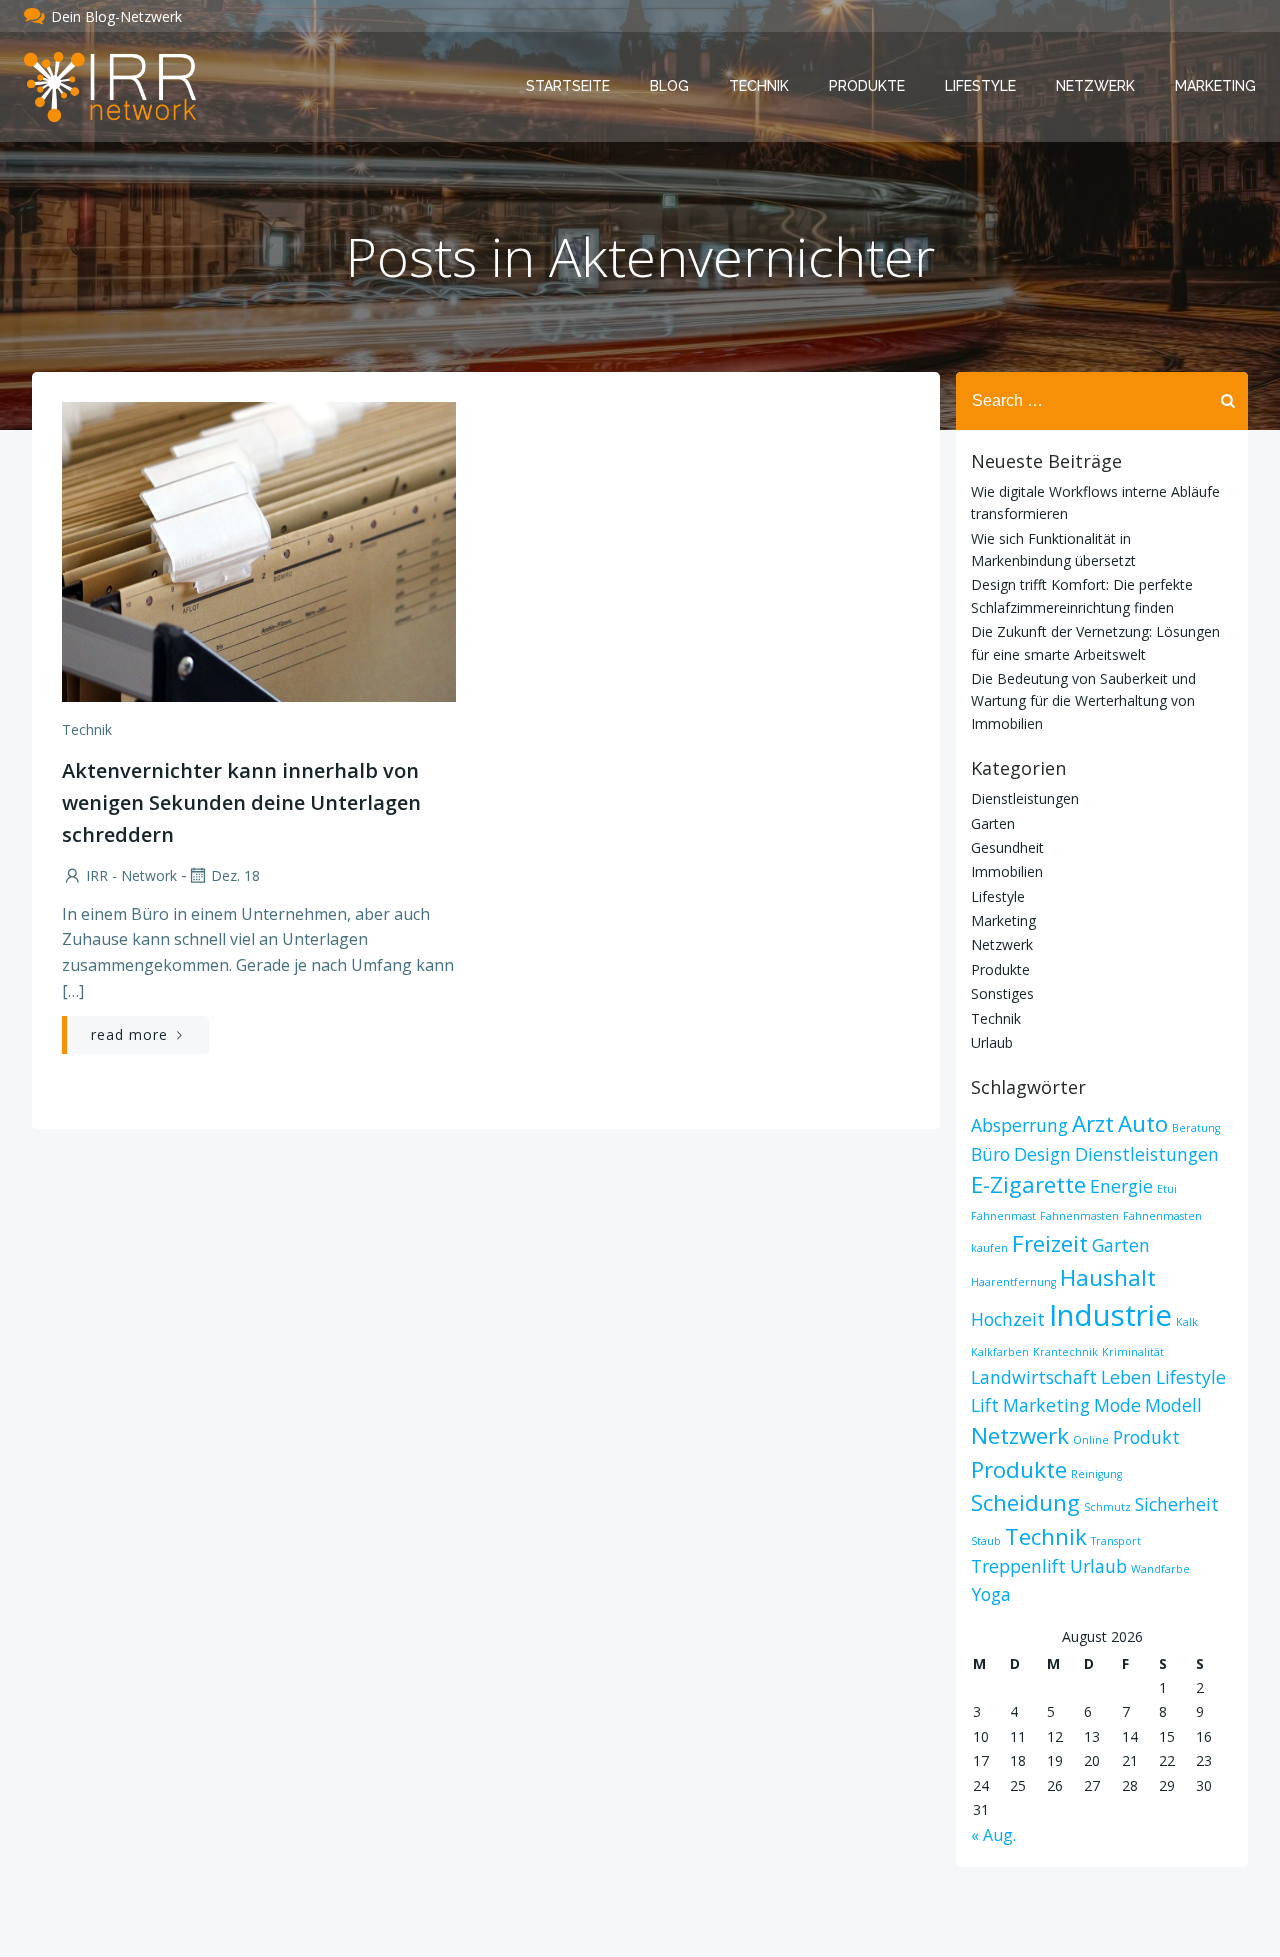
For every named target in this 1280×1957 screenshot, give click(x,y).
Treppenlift (1018, 1566)
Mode (1117, 1405)
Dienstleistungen (1025, 798)
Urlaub (992, 1042)
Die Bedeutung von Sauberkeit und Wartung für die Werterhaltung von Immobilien (1083, 701)
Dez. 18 (235, 875)
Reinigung (1096, 1474)
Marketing (1215, 86)
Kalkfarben (1000, 1352)
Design (1042, 1154)
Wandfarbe (1160, 1569)
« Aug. (993, 1835)
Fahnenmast (1003, 1216)
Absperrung (1019, 1125)
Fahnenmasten (1079, 1216)
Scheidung (1025, 1502)
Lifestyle (980, 86)
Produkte (867, 86)
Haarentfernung (1013, 1282)
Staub (986, 1541)
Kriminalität (1133, 1352)
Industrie (1110, 1315)
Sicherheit (1177, 1504)
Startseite (568, 86)
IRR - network (131, 875)
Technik (759, 86)
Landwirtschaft (1034, 1377)
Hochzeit (1008, 1319)
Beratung (1196, 1128)
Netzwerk (1095, 86)
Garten (993, 823)
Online (1091, 1440)
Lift (985, 1405)
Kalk (1187, 1322)
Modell (1173, 1405)
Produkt (1146, 1437)
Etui (1167, 1189)
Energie (1121, 1186)
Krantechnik (1065, 1352)
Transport (1116, 1541)
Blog (669, 86)
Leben (1126, 1377)
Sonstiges (1002, 993)
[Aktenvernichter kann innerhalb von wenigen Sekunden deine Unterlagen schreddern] (259, 550)
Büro (990, 1154)
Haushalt (1108, 1277)
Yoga (991, 1594)
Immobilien (1007, 871)
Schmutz (1107, 1507)
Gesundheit (1007, 847)
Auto (1143, 1123)
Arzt (1093, 1123)
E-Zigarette (1028, 1184)
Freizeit (1050, 1243)
